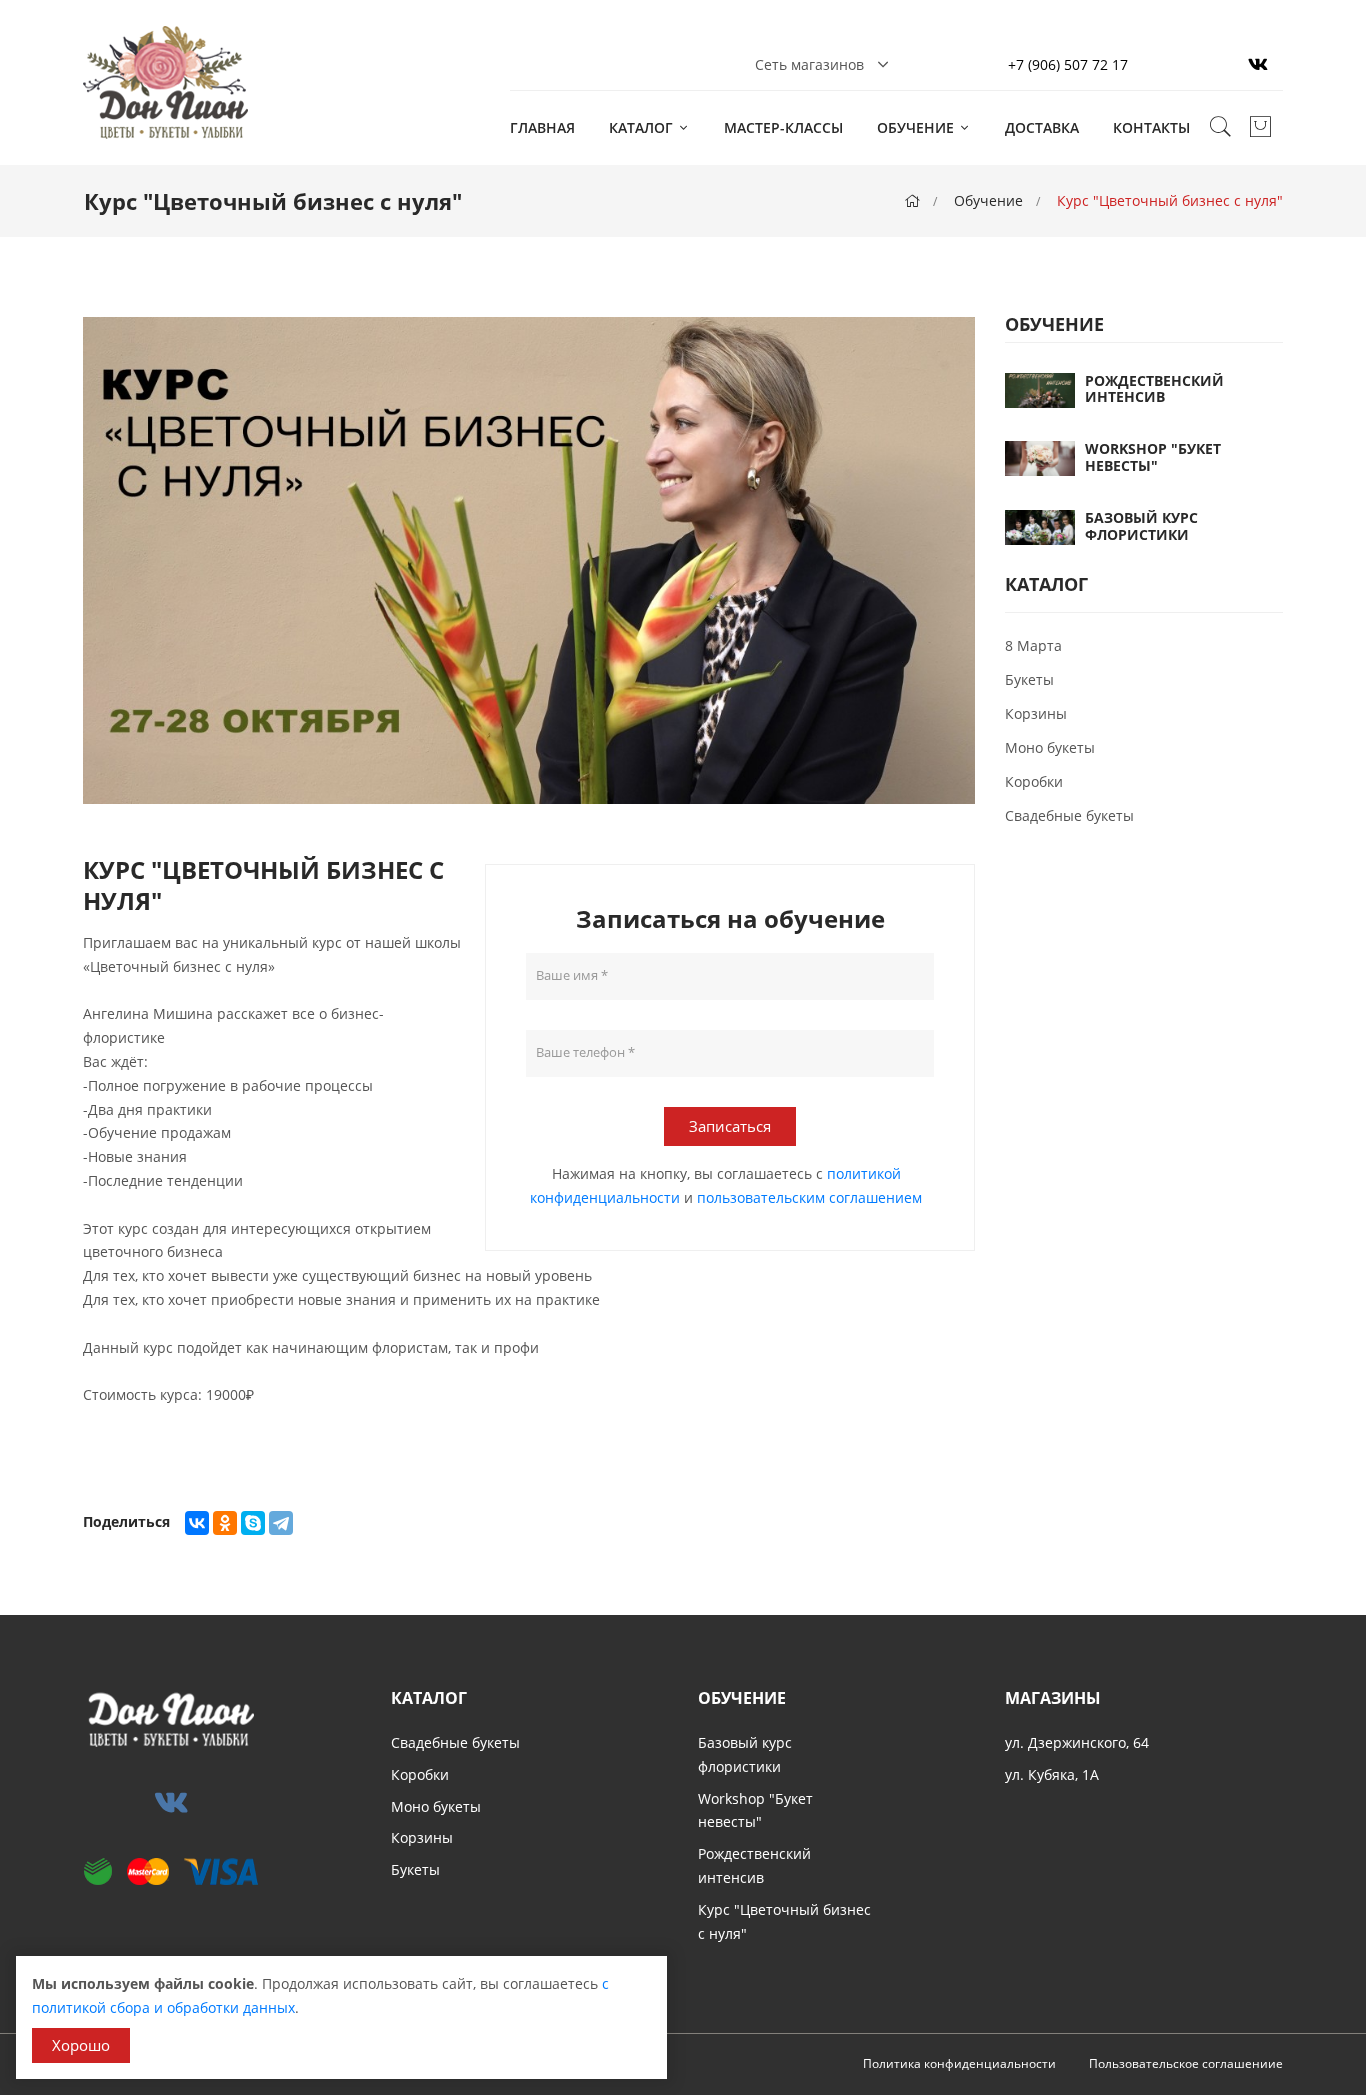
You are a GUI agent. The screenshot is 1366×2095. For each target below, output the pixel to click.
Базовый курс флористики (1141, 526)
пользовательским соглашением (809, 1197)
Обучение (917, 127)
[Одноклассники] (225, 1523)
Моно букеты (1050, 747)
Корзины (1036, 713)
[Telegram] (281, 1523)
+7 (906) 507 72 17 (1068, 64)
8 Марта (1033, 645)
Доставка (1042, 127)
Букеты (1029, 679)
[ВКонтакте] (197, 1523)
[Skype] (253, 1523)
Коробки (1034, 781)
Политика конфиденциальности (959, 2063)
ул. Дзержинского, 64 (1077, 1742)
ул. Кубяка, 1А (1052, 1774)
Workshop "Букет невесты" (1153, 457)
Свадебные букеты (1069, 815)
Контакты (1151, 127)
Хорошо (81, 2045)
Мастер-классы (783, 127)
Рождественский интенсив (1154, 389)
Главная (542, 127)
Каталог (643, 127)
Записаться (730, 1126)
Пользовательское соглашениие (1186, 2063)
